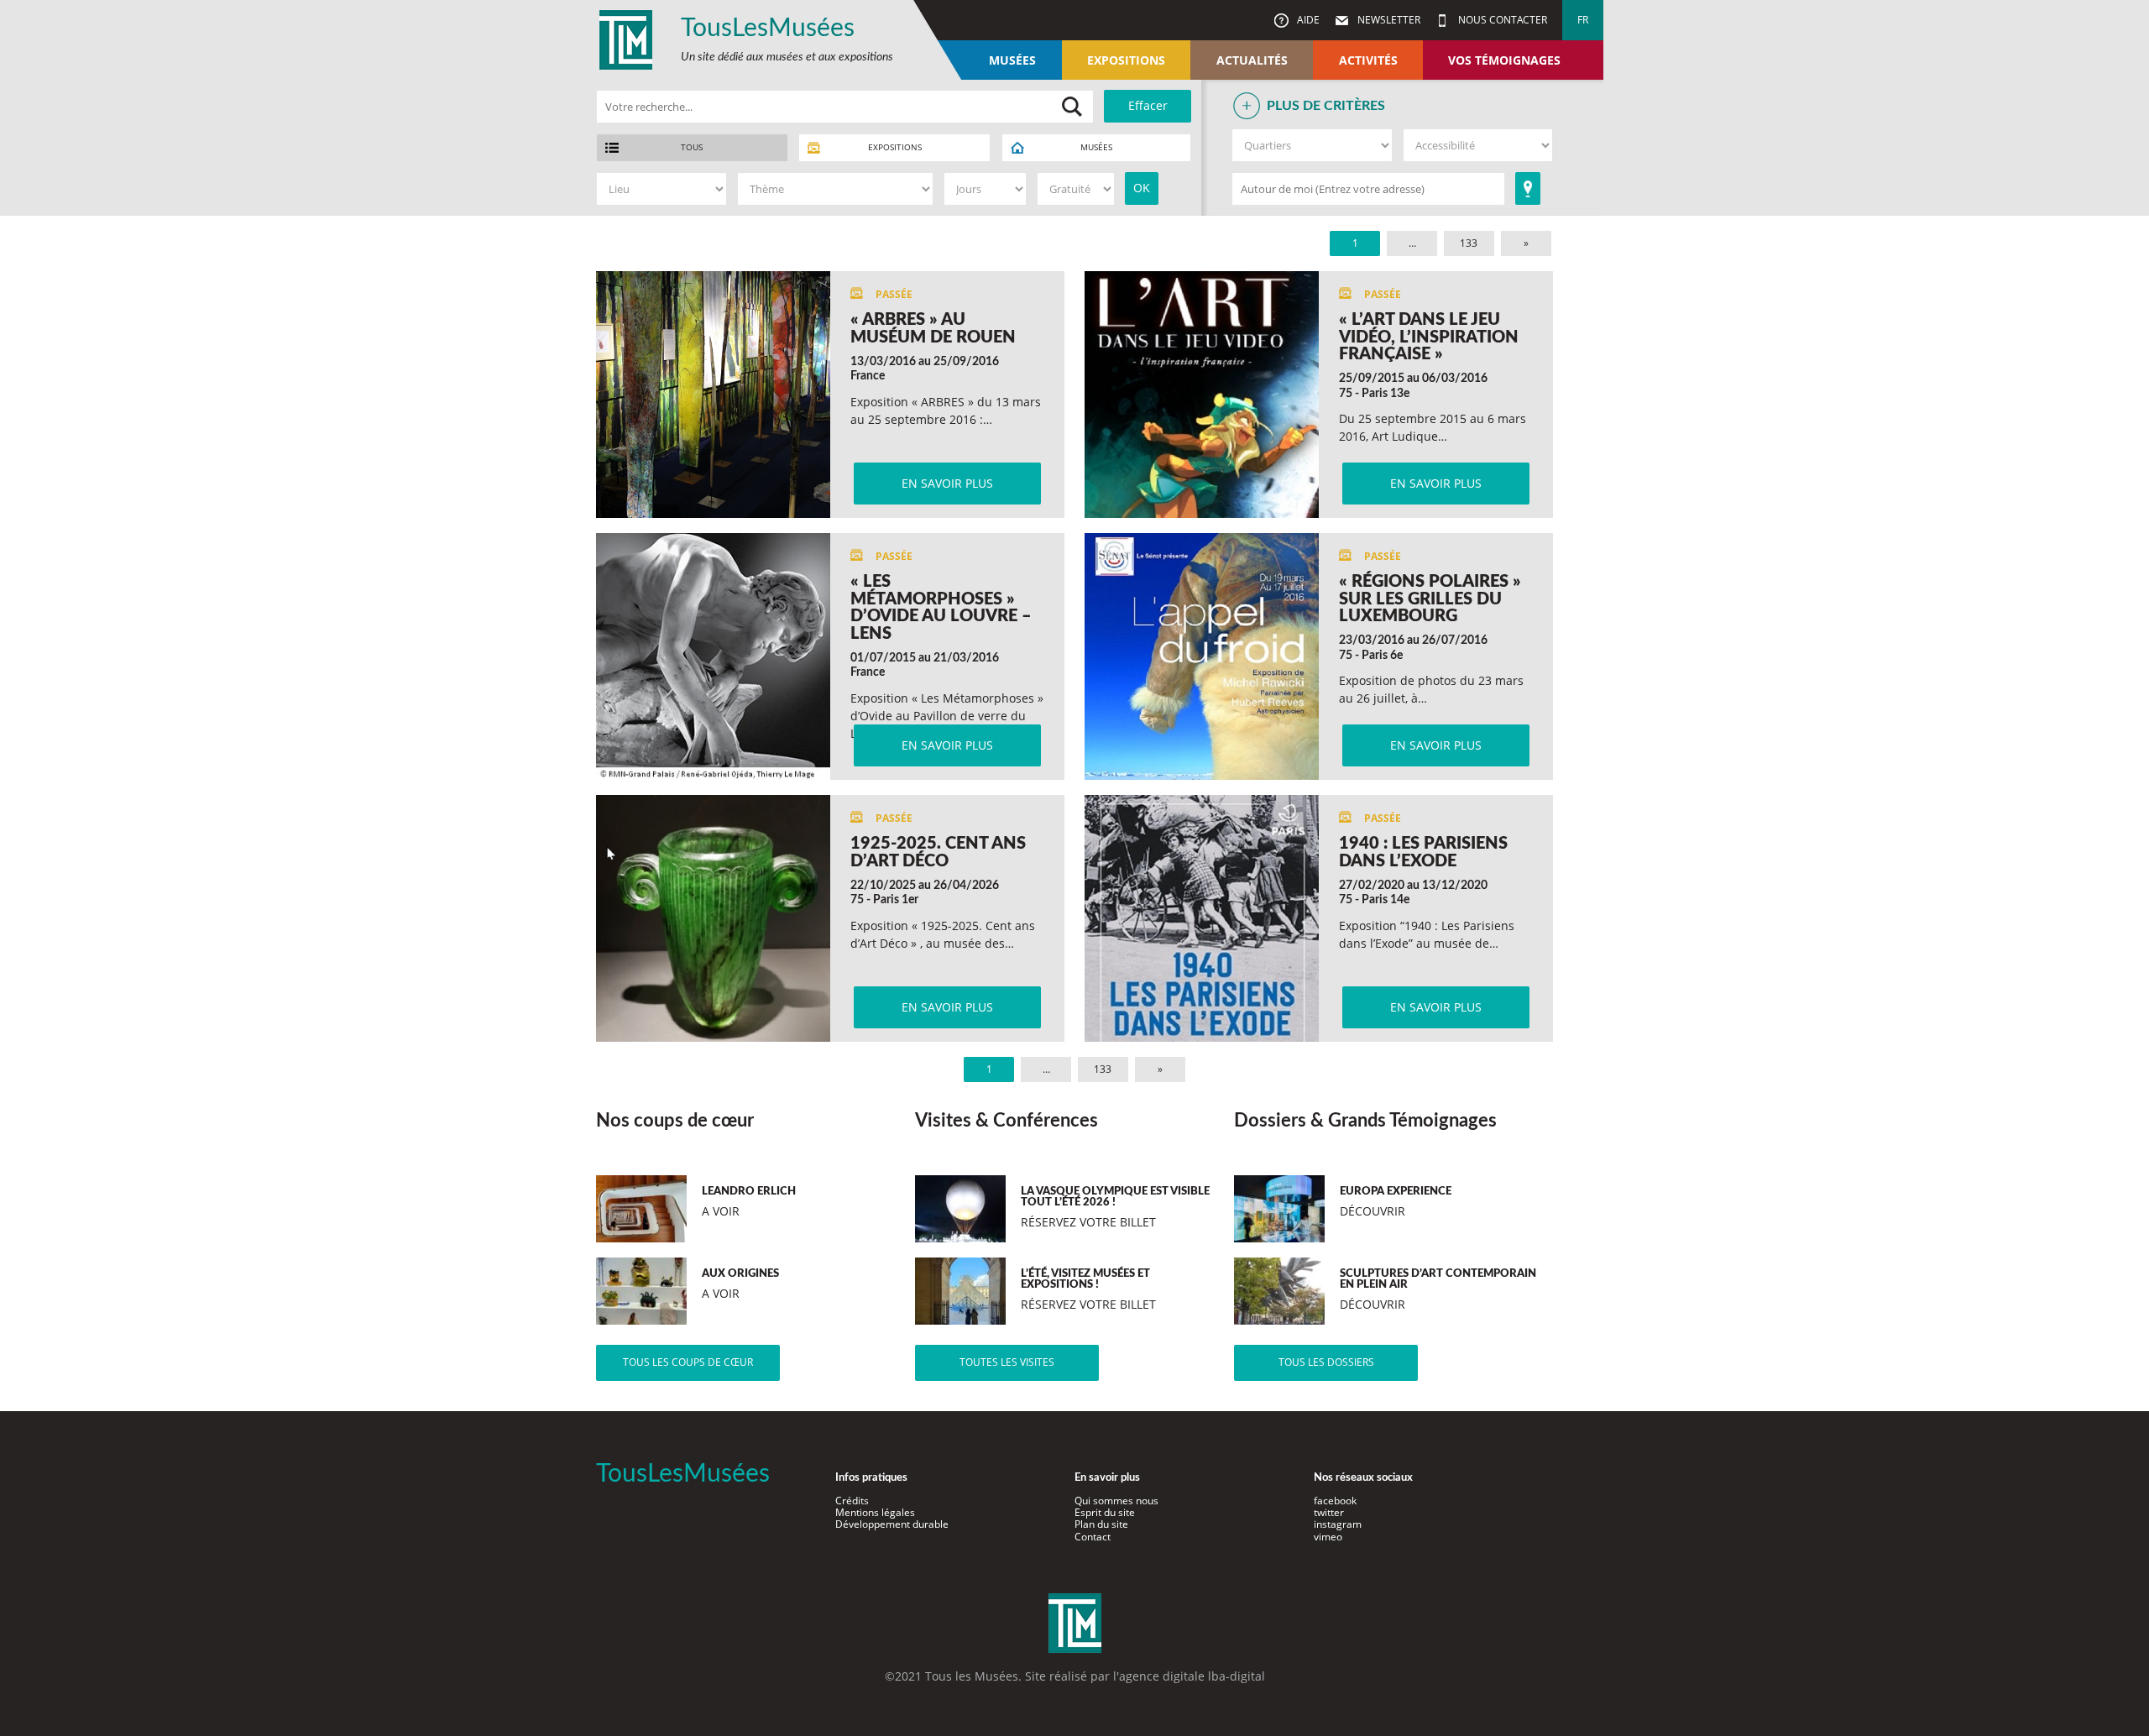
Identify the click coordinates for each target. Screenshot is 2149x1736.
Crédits (852, 1501)
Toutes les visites (1007, 1362)
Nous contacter (1501, 20)
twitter (1329, 1512)
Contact (1093, 1537)
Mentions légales (875, 1512)
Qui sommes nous (1116, 1501)
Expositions (1126, 60)
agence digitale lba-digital (1192, 1676)
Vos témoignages (1504, 60)
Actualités (1252, 60)
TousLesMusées (768, 29)
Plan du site (1101, 1524)
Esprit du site (1105, 1512)
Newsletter (1388, 20)
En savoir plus (947, 483)
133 (1469, 243)
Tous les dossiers (1326, 1362)
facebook (1335, 1501)
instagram (1338, 1524)
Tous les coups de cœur (688, 1362)
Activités (1368, 60)
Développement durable (892, 1524)
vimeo (1328, 1537)
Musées (1012, 60)
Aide (1307, 20)
